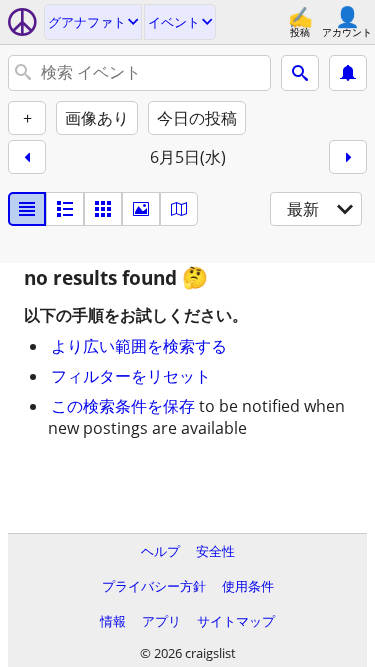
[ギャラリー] (141, 209)
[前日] (27, 157)
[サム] (65, 209)
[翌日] (348, 157)
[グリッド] (103, 209)
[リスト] (27, 209)
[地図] (179, 209)
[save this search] (348, 73)
